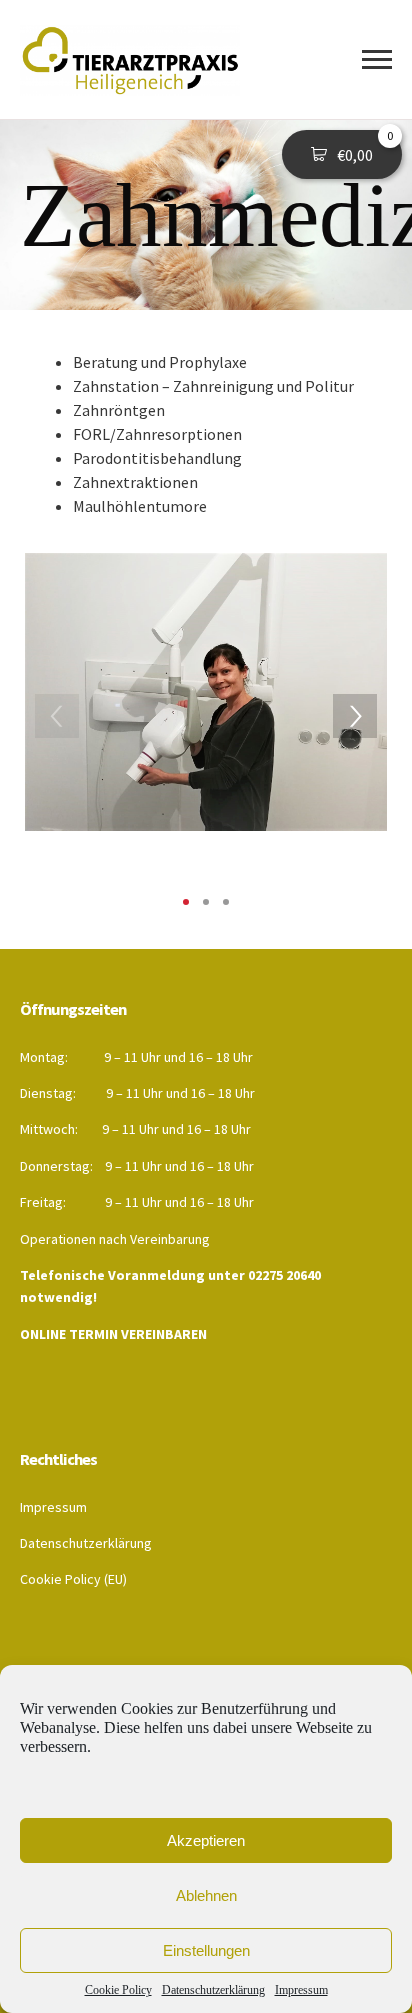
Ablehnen (206, 1895)
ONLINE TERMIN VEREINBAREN (113, 1334)
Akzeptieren (206, 1840)
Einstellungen (206, 1950)
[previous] (57, 716)
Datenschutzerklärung (213, 1990)
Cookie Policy (118, 1990)
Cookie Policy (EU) (73, 1579)
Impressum (301, 1990)
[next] (355, 716)
